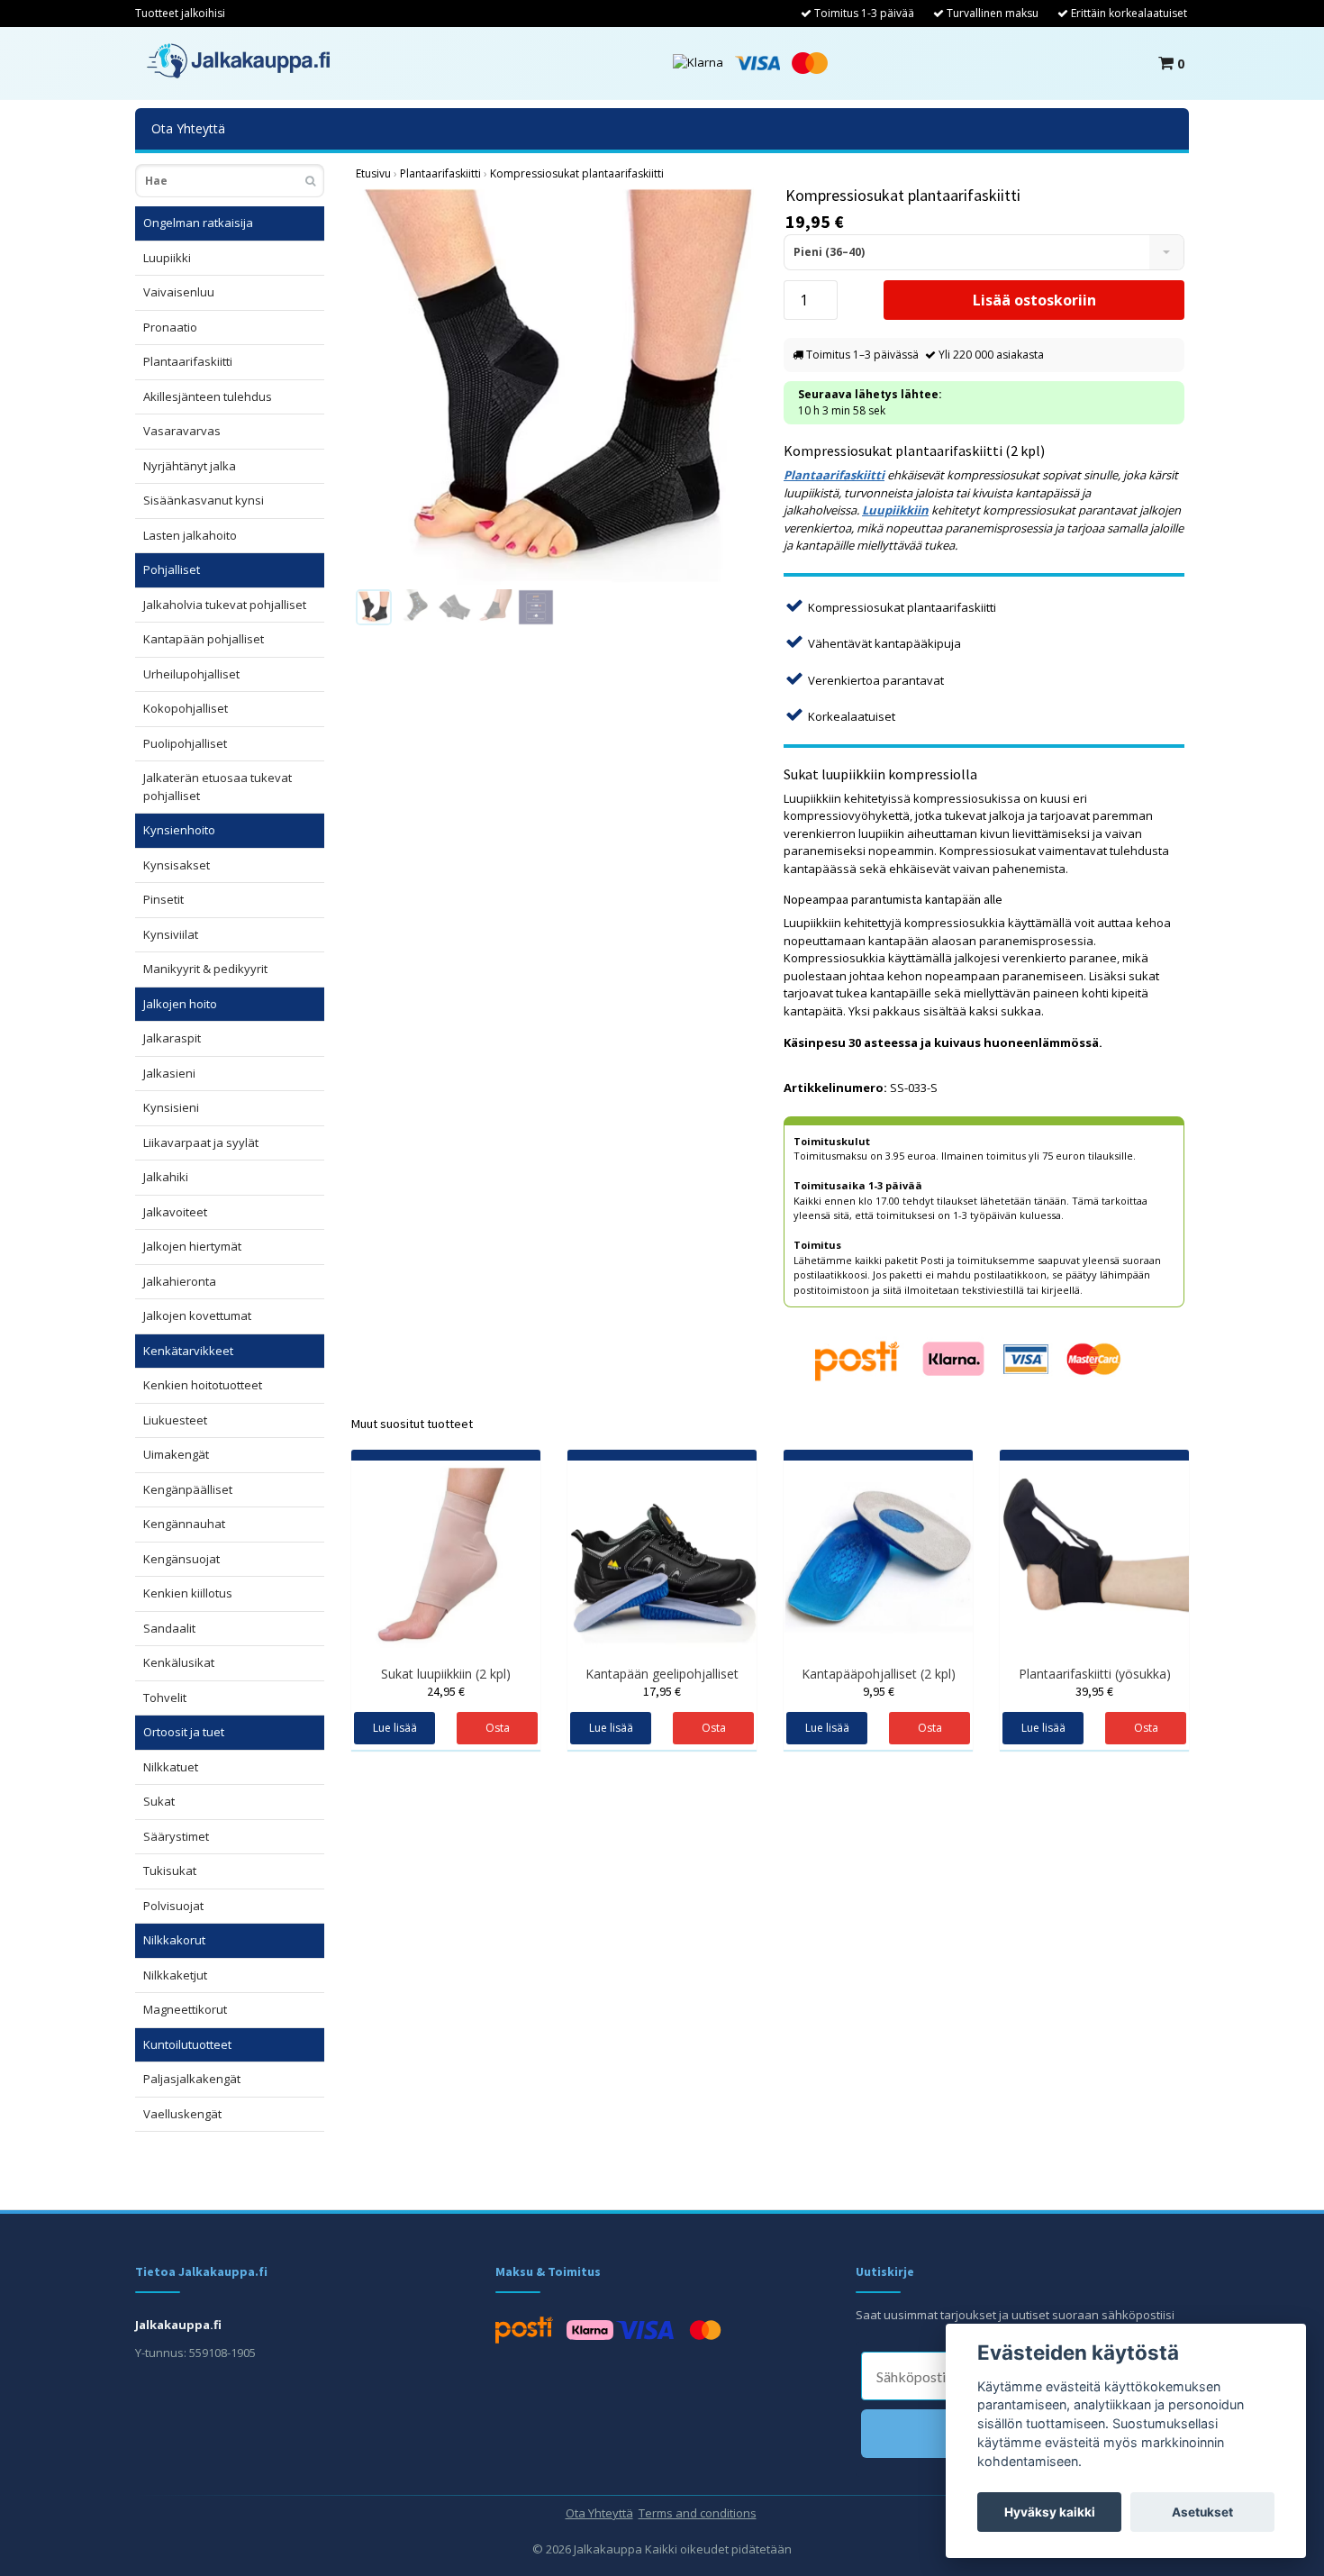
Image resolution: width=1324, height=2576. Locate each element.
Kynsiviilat (171, 934)
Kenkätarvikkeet (188, 1351)
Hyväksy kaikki (1050, 2512)
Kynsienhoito (179, 830)
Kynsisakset (177, 865)
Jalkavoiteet (175, 1212)
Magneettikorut (185, 2009)
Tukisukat (170, 1871)
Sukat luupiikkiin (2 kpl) (446, 1674)
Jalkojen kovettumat (197, 1315)
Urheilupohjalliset (191, 674)
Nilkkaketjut (175, 1975)
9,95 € (879, 1691)
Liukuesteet (175, 1420)
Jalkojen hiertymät (192, 1246)
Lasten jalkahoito (190, 535)
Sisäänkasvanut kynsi (204, 500)
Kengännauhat (184, 1524)
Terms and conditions (698, 2513)
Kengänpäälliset (188, 1489)
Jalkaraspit (172, 1038)
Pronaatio (170, 327)
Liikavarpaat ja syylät (201, 1142)
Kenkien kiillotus (188, 1593)
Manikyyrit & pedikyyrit (205, 969)
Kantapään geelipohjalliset (662, 1674)
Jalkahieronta (180, 1281)
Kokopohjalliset (186, 708)
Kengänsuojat (181, 1559)
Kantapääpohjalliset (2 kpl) (879, 1674)
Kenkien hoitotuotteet (203, 1385)
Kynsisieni (171, 1107)
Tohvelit (165, 1698)
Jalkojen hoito (180, 1004)
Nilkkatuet (171, 1767)
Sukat (159, 1801)
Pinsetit (163, 899)
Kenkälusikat (179, 1662)
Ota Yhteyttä (188, 128)
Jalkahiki (166, 1177)
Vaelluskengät (182, 2114)
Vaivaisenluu (179, 292)
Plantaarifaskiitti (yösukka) (1095, 1674)
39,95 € (1094, 1691)
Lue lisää (395, 1728)
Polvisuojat (173, 1906)
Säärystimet (176, 1836)
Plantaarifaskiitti (188, 361)
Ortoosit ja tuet (184, 1732)
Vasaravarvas (182, 431)
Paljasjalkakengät (192, 2079)
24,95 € (446, 1691)
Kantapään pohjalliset (204, 639)
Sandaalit (169, 1628)
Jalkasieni (169, 1073)
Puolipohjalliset (185, 743)
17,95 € (662, 1691)
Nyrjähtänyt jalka (190, 466)
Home (373, 174)
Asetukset (1202, 2512)
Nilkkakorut (174, 1940)
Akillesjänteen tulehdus (208, 396)
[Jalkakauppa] (239, 61)
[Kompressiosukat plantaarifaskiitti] (556, 384)
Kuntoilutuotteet (187, 2044)
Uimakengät (176, 1454)
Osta (930, 1728)
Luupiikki (167, 258)
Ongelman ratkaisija (198, 223)
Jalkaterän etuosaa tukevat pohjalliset (218, 787)
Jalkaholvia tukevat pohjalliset (225, 605)
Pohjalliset (172, 569)
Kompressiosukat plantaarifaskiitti (577, 173)
